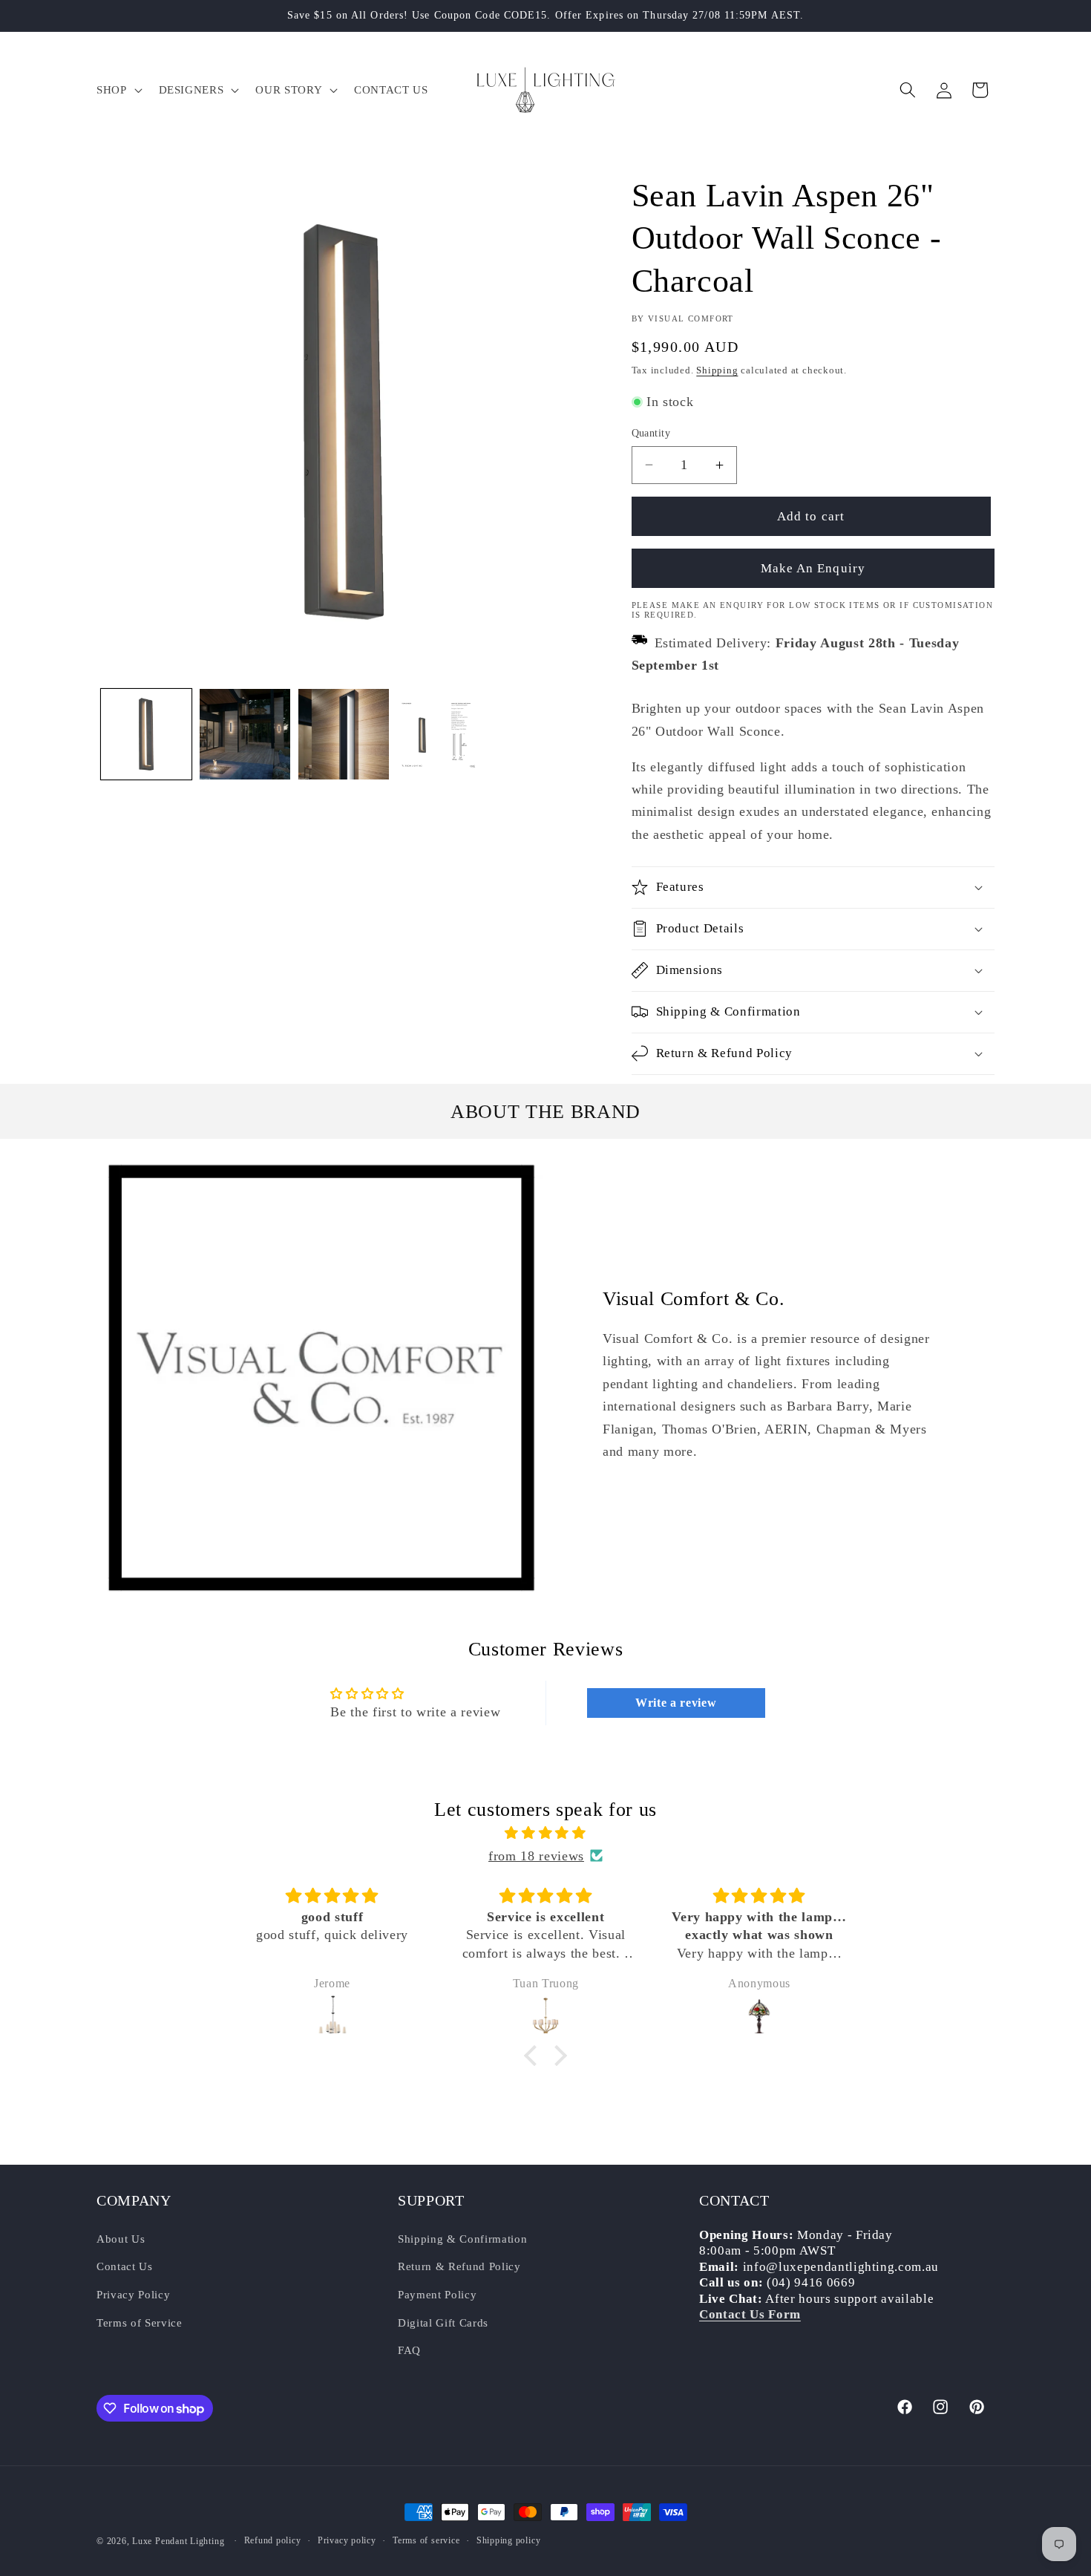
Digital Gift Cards (443, 2322)
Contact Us (125, 2266)
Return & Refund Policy (459, 2266)
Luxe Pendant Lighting (178, 2541)
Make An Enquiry (813, 568)
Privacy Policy (133, 2294)
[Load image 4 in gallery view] (442, 734)
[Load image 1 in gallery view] (146, 734)
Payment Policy (437, 2294)
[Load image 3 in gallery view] (344, 734)
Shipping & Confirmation (462, 2238)
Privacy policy (347, 2540)
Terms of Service (140, 2322)
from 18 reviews (536, 1856)
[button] (118, 90)
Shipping (717, 370)
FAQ (409, 2350)
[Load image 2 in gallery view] (245, 734)
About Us (121, 2238)
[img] (545, 1833)
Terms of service (426, 2540)
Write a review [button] (676, 1703)
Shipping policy (509, 2540)
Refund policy (273, 2540)
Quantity (651, 433)
